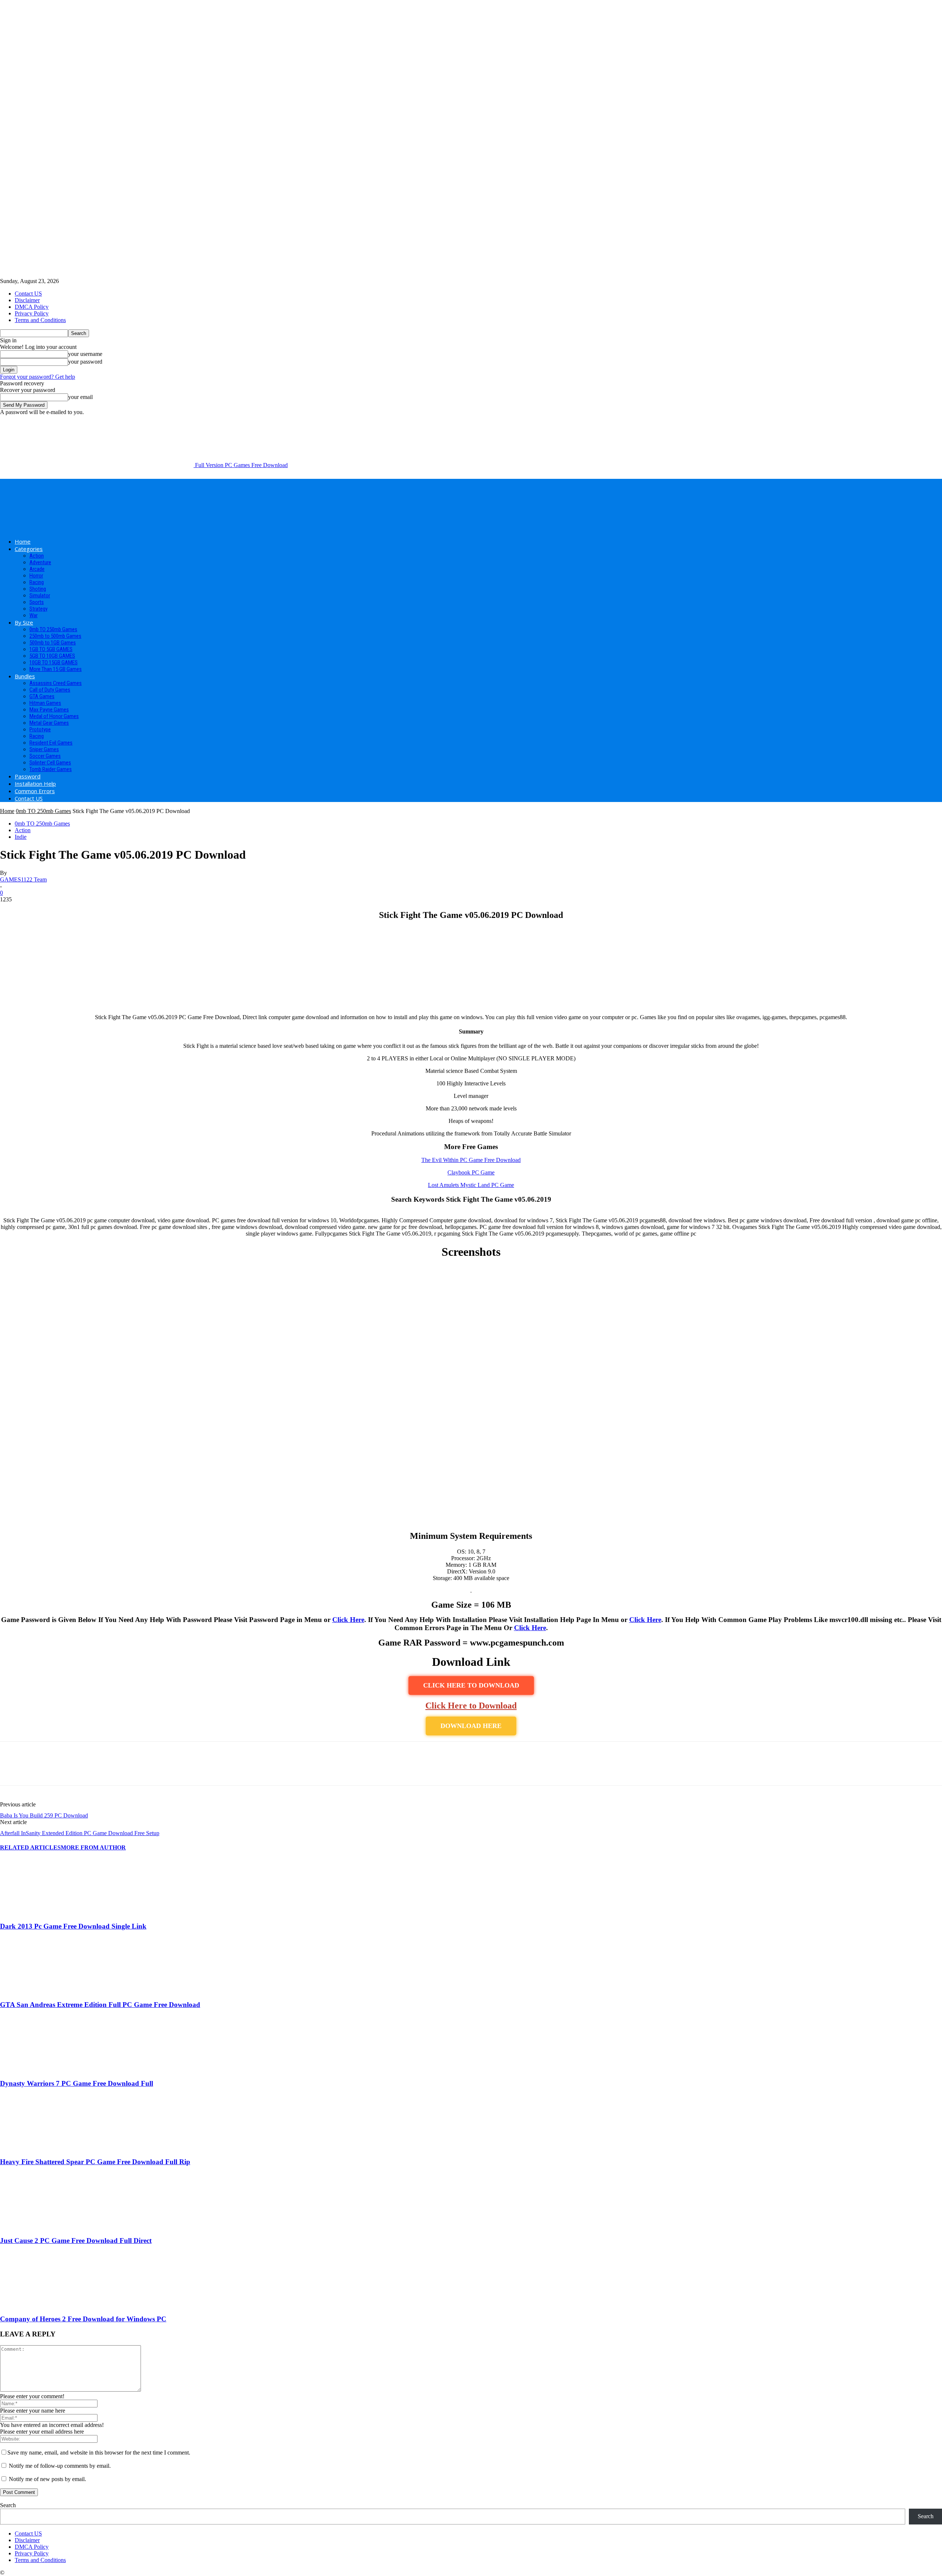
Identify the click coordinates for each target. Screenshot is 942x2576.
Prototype (40, 729)
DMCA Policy (32, 307)
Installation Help (35, 784)
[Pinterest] (65, 1770)
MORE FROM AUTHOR (93, 1847)
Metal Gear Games (49, 723)
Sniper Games (44, 749)
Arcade (37, 569)
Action (37, 556)
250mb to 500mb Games (55, 636)
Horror (36, 576)
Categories (29, 549)
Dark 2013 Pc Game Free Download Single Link (73, 1926)
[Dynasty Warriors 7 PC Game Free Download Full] (40, 2069)
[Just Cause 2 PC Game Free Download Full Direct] (40, 2226)
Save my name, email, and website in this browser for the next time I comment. (99, 2453)
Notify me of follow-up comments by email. (60, 2466)
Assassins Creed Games (56, 683)
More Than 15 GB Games (56, 669)
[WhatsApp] (92, 1770)
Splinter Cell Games (50, 763)
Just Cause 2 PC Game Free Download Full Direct (76, 2241)
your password (85, 362)
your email (80, 397)
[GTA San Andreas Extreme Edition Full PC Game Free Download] (40, 1991)
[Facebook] (12, 1770)
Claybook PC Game (471, 1172)
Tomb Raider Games (51, 769)
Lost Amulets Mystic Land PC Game (471, 1185)
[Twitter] (39, 1770)
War (33, 615)
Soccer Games (45, 756)
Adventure (40, 562)
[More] (118, 1770)
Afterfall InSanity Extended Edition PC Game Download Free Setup (80, 1833)
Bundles (25, 676)
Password (28, 776)
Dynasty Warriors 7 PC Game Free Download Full (77, 2083)
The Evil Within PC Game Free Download (471, 1160)
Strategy (38, 609)
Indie (21, 837)
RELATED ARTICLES (30, 1847)
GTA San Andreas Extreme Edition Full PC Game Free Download (100, 2005)
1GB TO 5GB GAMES (51, 649)
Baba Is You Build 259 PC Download (44, 1815)
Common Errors (35, 791)
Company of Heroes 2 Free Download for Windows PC (83, 2319)
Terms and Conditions (40, 320)
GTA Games (42, 696)
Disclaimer (27, 300)
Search (8, 2505)
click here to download (471, 1685)
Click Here (348, 1620)
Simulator (40, 596)
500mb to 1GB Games (53, 643)
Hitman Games (45, 703)
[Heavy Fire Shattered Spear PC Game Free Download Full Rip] (40, 2147)
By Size (24, 622)
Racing (37, 582)
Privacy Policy (32, 313)
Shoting (38, 589)
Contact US (28, 294)
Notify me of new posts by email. (47, 2479)
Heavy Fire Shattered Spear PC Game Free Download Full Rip (95, 2162)
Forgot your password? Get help (38, 377)
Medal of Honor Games (54, 716)
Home (23, 541)
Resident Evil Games (51, 743)
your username (85, 354)
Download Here (471, 1726)
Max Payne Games (49, 710)
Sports (37, 602)
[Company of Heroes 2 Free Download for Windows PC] (40, 2305)
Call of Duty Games (50, 690)
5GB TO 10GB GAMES (52, 656)
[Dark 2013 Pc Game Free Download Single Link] (40, 1912)
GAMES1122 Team (23, 879)
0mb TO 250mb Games (53, 629)
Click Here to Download (471, 1706)
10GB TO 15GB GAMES (54, 662)
